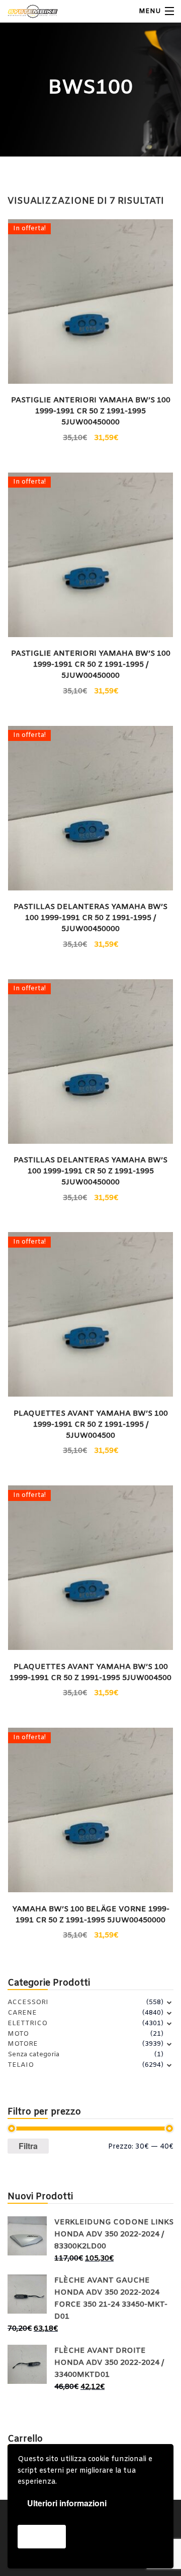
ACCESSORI (28, 2002)
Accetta (42, 2536)
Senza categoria (33, 2055)
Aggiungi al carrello (91, 437)
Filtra (28, 2146)
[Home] (26, 11)
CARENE (22, 2013)
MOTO (18, 2034)
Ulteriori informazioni (67, 2503)
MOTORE (23, 2044)
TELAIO (21, 2065)
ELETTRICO (27, 2023)
